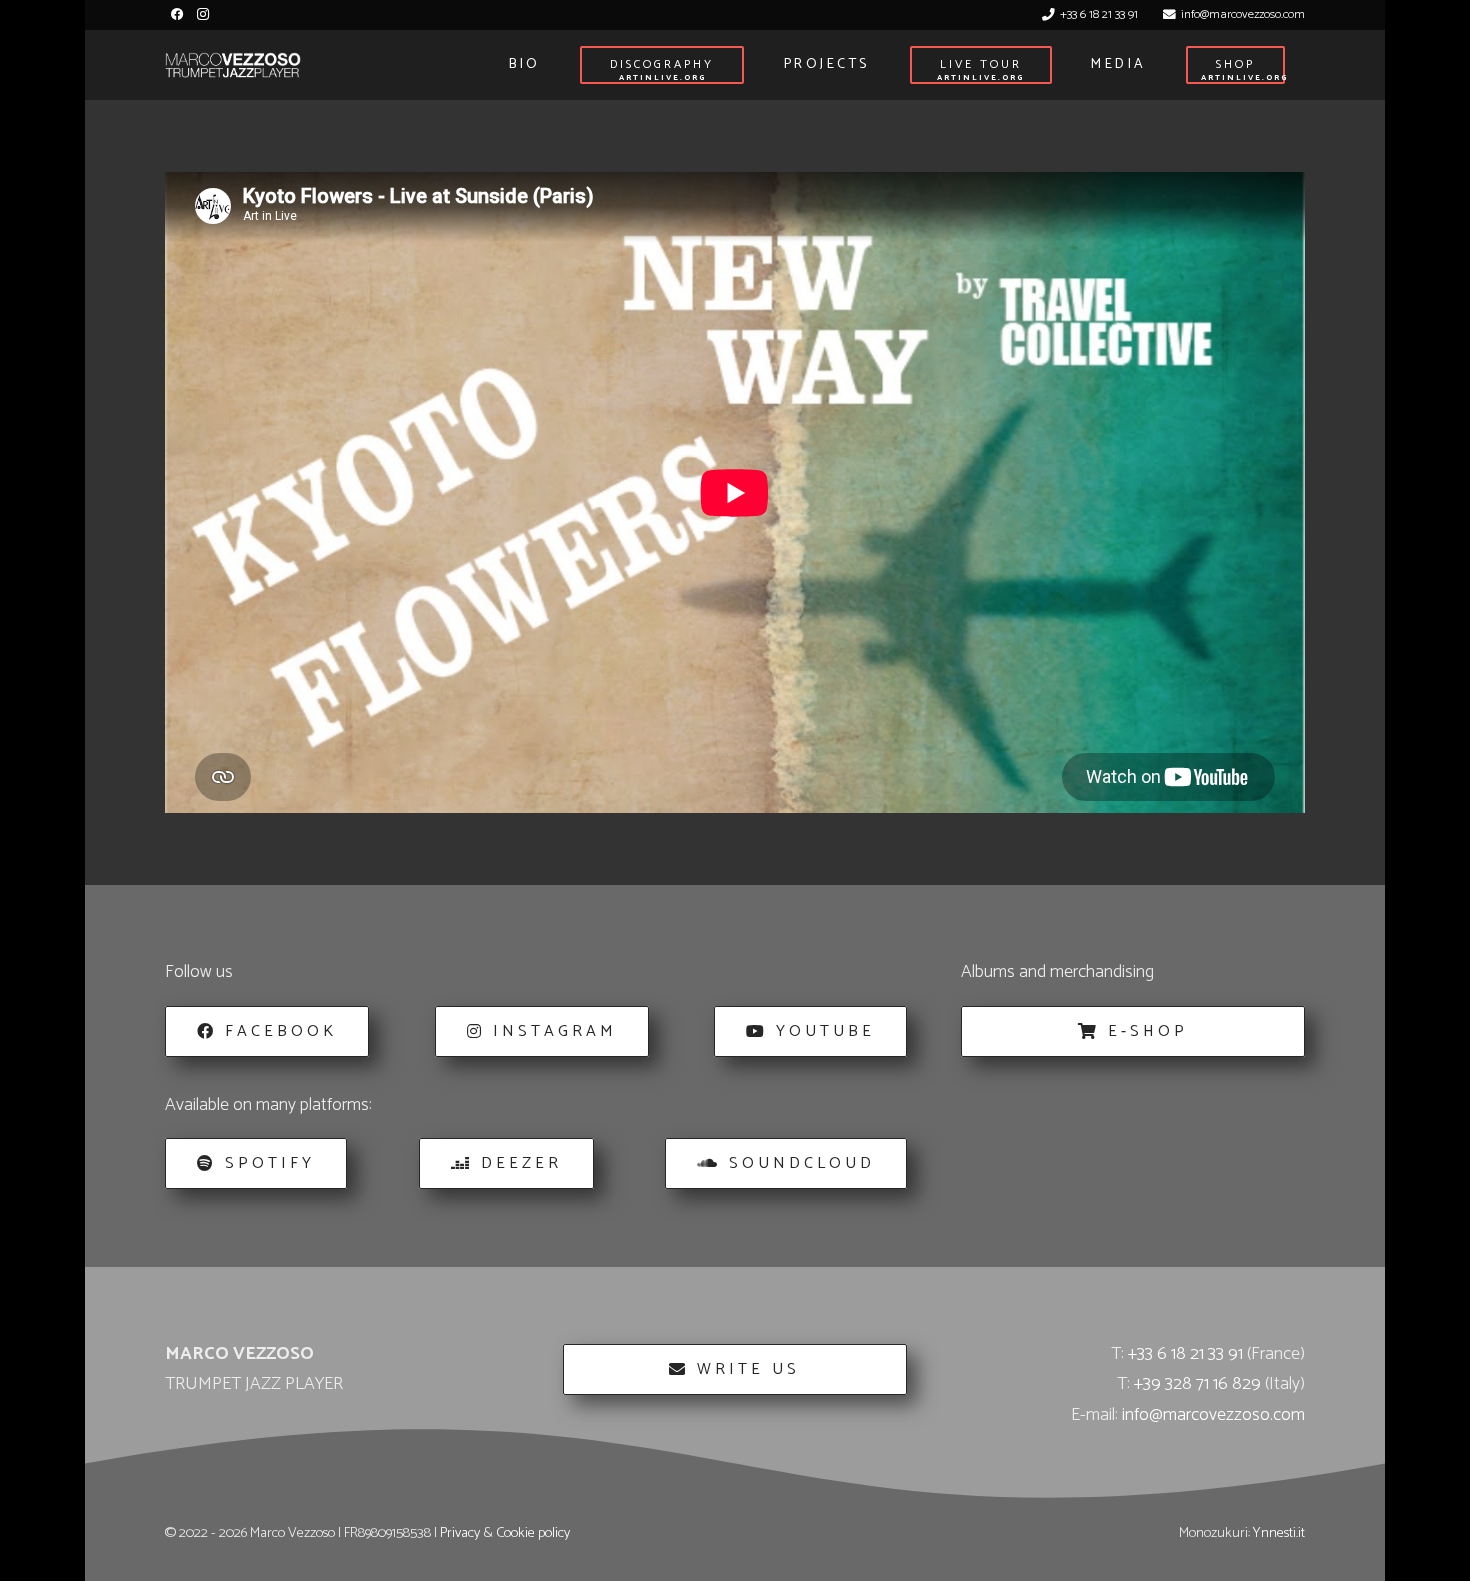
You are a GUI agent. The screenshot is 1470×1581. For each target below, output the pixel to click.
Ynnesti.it (1279, 1533)
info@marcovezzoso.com (1213, 1415)
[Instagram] (202, 14)
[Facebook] (177, 14)
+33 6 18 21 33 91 (1185, 1354)
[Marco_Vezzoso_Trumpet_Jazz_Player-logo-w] (233, 65)
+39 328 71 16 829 (1197, 1384)
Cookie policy (533, 1533)
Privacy (460, 1533)
